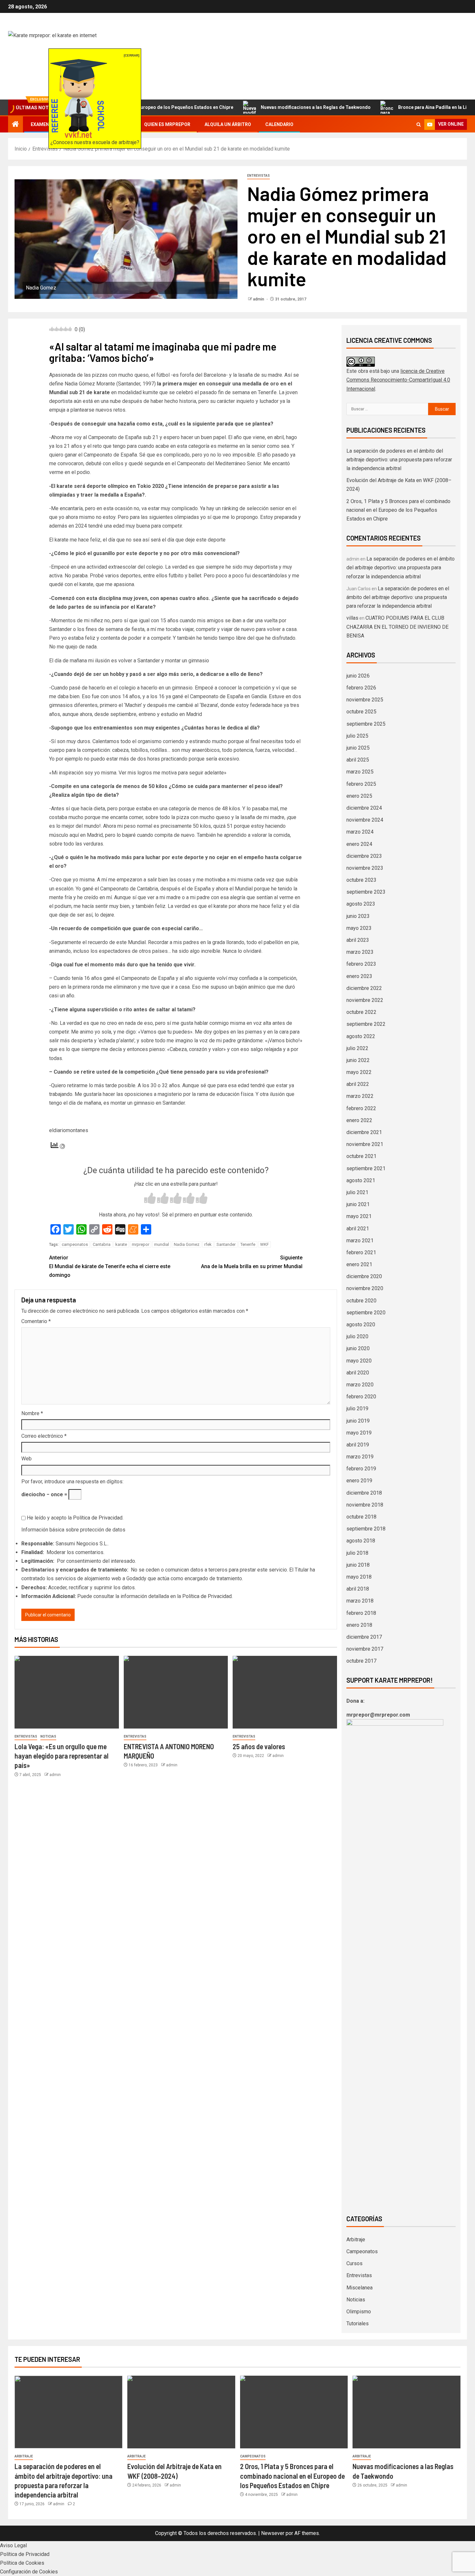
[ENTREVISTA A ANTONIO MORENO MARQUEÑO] (176, 1692)
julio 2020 (357, 1336)
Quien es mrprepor (167, 124)
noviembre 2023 (365, 868)
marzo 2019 (360, 1457)
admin (259, 299)
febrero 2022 (361, 1108)
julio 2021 (357, 1192)
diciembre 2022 (364, 988)
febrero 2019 (361, 1469)
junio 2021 (358, 1204)
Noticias (48, 1736)
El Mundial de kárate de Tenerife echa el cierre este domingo (110, 1266)
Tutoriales (358, 2324)
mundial (162, 1244)
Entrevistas (259, 176)
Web (26, 1459)
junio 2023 (358, 916)
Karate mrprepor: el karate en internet (171, 56)
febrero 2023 (361, 964)
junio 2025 (358, 748)
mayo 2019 (359, 1433)
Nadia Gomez (187, 1244)
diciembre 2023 (364, 856)
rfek (208, 1244)
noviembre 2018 (365, 1505)
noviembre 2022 (365, 1000)
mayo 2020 (359, 1361)
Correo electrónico (44, 1436)
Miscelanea (359, 2288)
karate (121, 1244)
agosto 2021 (361, 1180)
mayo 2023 (359, 928)
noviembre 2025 (365, 700)
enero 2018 (359, 1625)
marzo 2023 (360, 952)
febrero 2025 (361, 784)
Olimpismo (359, 2312)
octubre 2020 (361, 1301)
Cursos (354, 2263)
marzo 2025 (360, 772)
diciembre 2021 (364, 1132)
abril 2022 (358, 1084)
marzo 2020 (360, 1385)
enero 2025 (359, 796)
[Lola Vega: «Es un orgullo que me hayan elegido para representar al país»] (67, 1692)
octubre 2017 (361, 1661)
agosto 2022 (361, 1036)
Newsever (273, 2533)
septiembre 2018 (366, 1529)
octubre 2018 (361, 1517)
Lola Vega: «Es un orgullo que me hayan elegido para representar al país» (62, 1756)
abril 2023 (358, 940)
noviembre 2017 (365, 1649)
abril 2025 (358, 760)
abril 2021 (358, 1229)
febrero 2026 (361, 688)
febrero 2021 (361, 1252)
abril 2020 (358, 1373)
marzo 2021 (360, 1241)
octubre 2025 (361, 712)
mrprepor (141, 1244)
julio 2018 (357, 1553)
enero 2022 (359, 1120)
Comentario (36, 1321)
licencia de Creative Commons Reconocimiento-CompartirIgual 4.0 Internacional (398, 380)
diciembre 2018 (364, 1493)
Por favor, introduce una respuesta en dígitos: (72, 1482)
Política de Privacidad (98, 1518)
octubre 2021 (361, 1156)
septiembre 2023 (366, 892)
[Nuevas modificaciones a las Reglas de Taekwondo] (406, 2412)
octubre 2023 (361, 880)
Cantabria (102, 1244)
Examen (40, 124)
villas (352, 618)
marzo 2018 (360, 1601)
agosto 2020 (361, 1325)
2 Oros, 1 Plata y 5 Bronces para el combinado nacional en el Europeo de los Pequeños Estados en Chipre (398, 510)
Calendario (279, 124)
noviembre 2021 (365, 1144)
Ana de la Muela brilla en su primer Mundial (252, 1262)
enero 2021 (359, 1264)
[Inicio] (16, 125)
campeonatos (75, 1244)
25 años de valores (259, 1746)
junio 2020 (358, 1348)
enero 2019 (359, 1481)
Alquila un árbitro (228, 124)
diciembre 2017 (364, 1637)
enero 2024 (359, 844)
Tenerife (248, 1244)
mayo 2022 (359, 1072)
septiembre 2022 (366, 1024)
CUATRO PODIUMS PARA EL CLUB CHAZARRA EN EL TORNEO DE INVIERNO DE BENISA (397, 627)
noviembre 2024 (365, 820)
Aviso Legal (13, 2545)
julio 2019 (357, 1409)
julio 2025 (357, 736)
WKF (264, 1244)
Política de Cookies (22, 2563)
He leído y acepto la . (74, 1518)
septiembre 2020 (366, 1313)
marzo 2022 (360, 1096)
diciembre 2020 (364, 1276)
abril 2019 (358, 1445)
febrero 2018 (361, 1613)
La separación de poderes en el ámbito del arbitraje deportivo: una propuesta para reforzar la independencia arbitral (399, 460)
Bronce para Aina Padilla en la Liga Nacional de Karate (399, 107)
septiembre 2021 (366, 1168)
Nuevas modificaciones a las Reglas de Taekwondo (259, 107)
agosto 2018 (361, 1541)
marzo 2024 (360, 832)
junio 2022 (358, 1060)
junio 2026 (358, 676)
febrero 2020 (361, 1397)
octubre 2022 (361, 1012)
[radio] (150, 1199)
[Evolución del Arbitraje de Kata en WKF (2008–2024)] (181, 2412)
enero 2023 (359, 976)
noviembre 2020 (365, 1288)
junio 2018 (358, 1565)
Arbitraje (356, 2240)
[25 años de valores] (285, 1692)
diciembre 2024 (364, 808)
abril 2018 (358, 1589)
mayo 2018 (359, 1577)
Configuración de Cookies (29, 2572)
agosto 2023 (361, 904)
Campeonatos (362, 2251)
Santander (226, 1244)
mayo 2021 (359, 1216)
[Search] (419, 124)
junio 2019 (358, 1421)
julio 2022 (357, 1048)
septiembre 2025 (366, 724)
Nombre (32, 1413)
